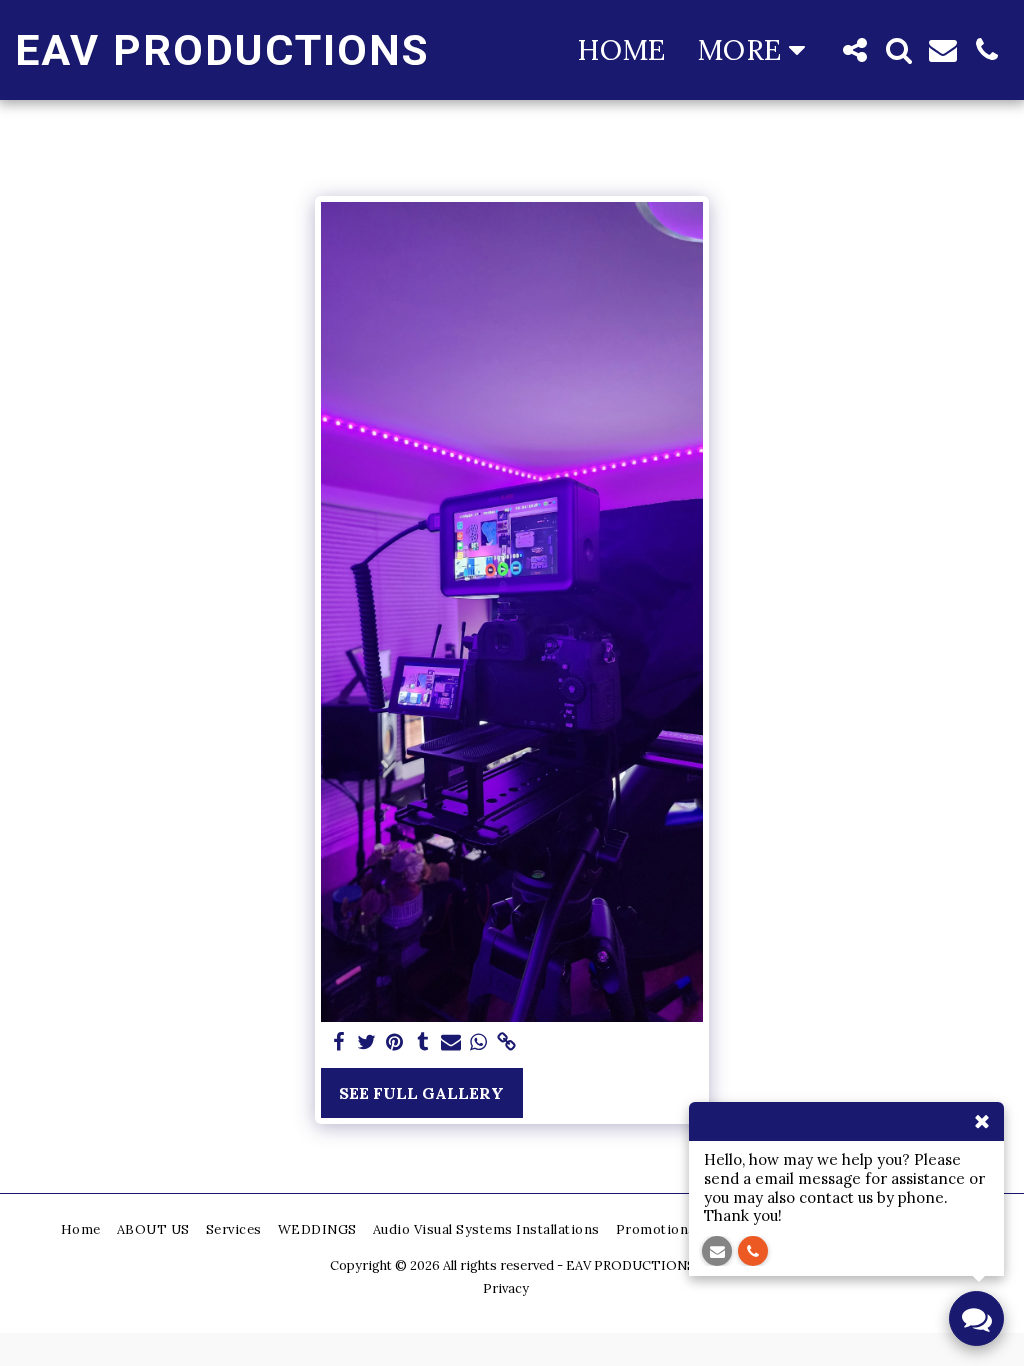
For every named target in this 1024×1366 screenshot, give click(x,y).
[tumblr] (423, 1042)
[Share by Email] (451, 1042)
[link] (507, 1042)
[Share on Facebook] (339, 1042)
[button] (855, 50)
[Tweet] (367, 1042)
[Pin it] (395, 1042)
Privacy (506, 1288)
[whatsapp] (479, 1042)
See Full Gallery (421, 1093)
